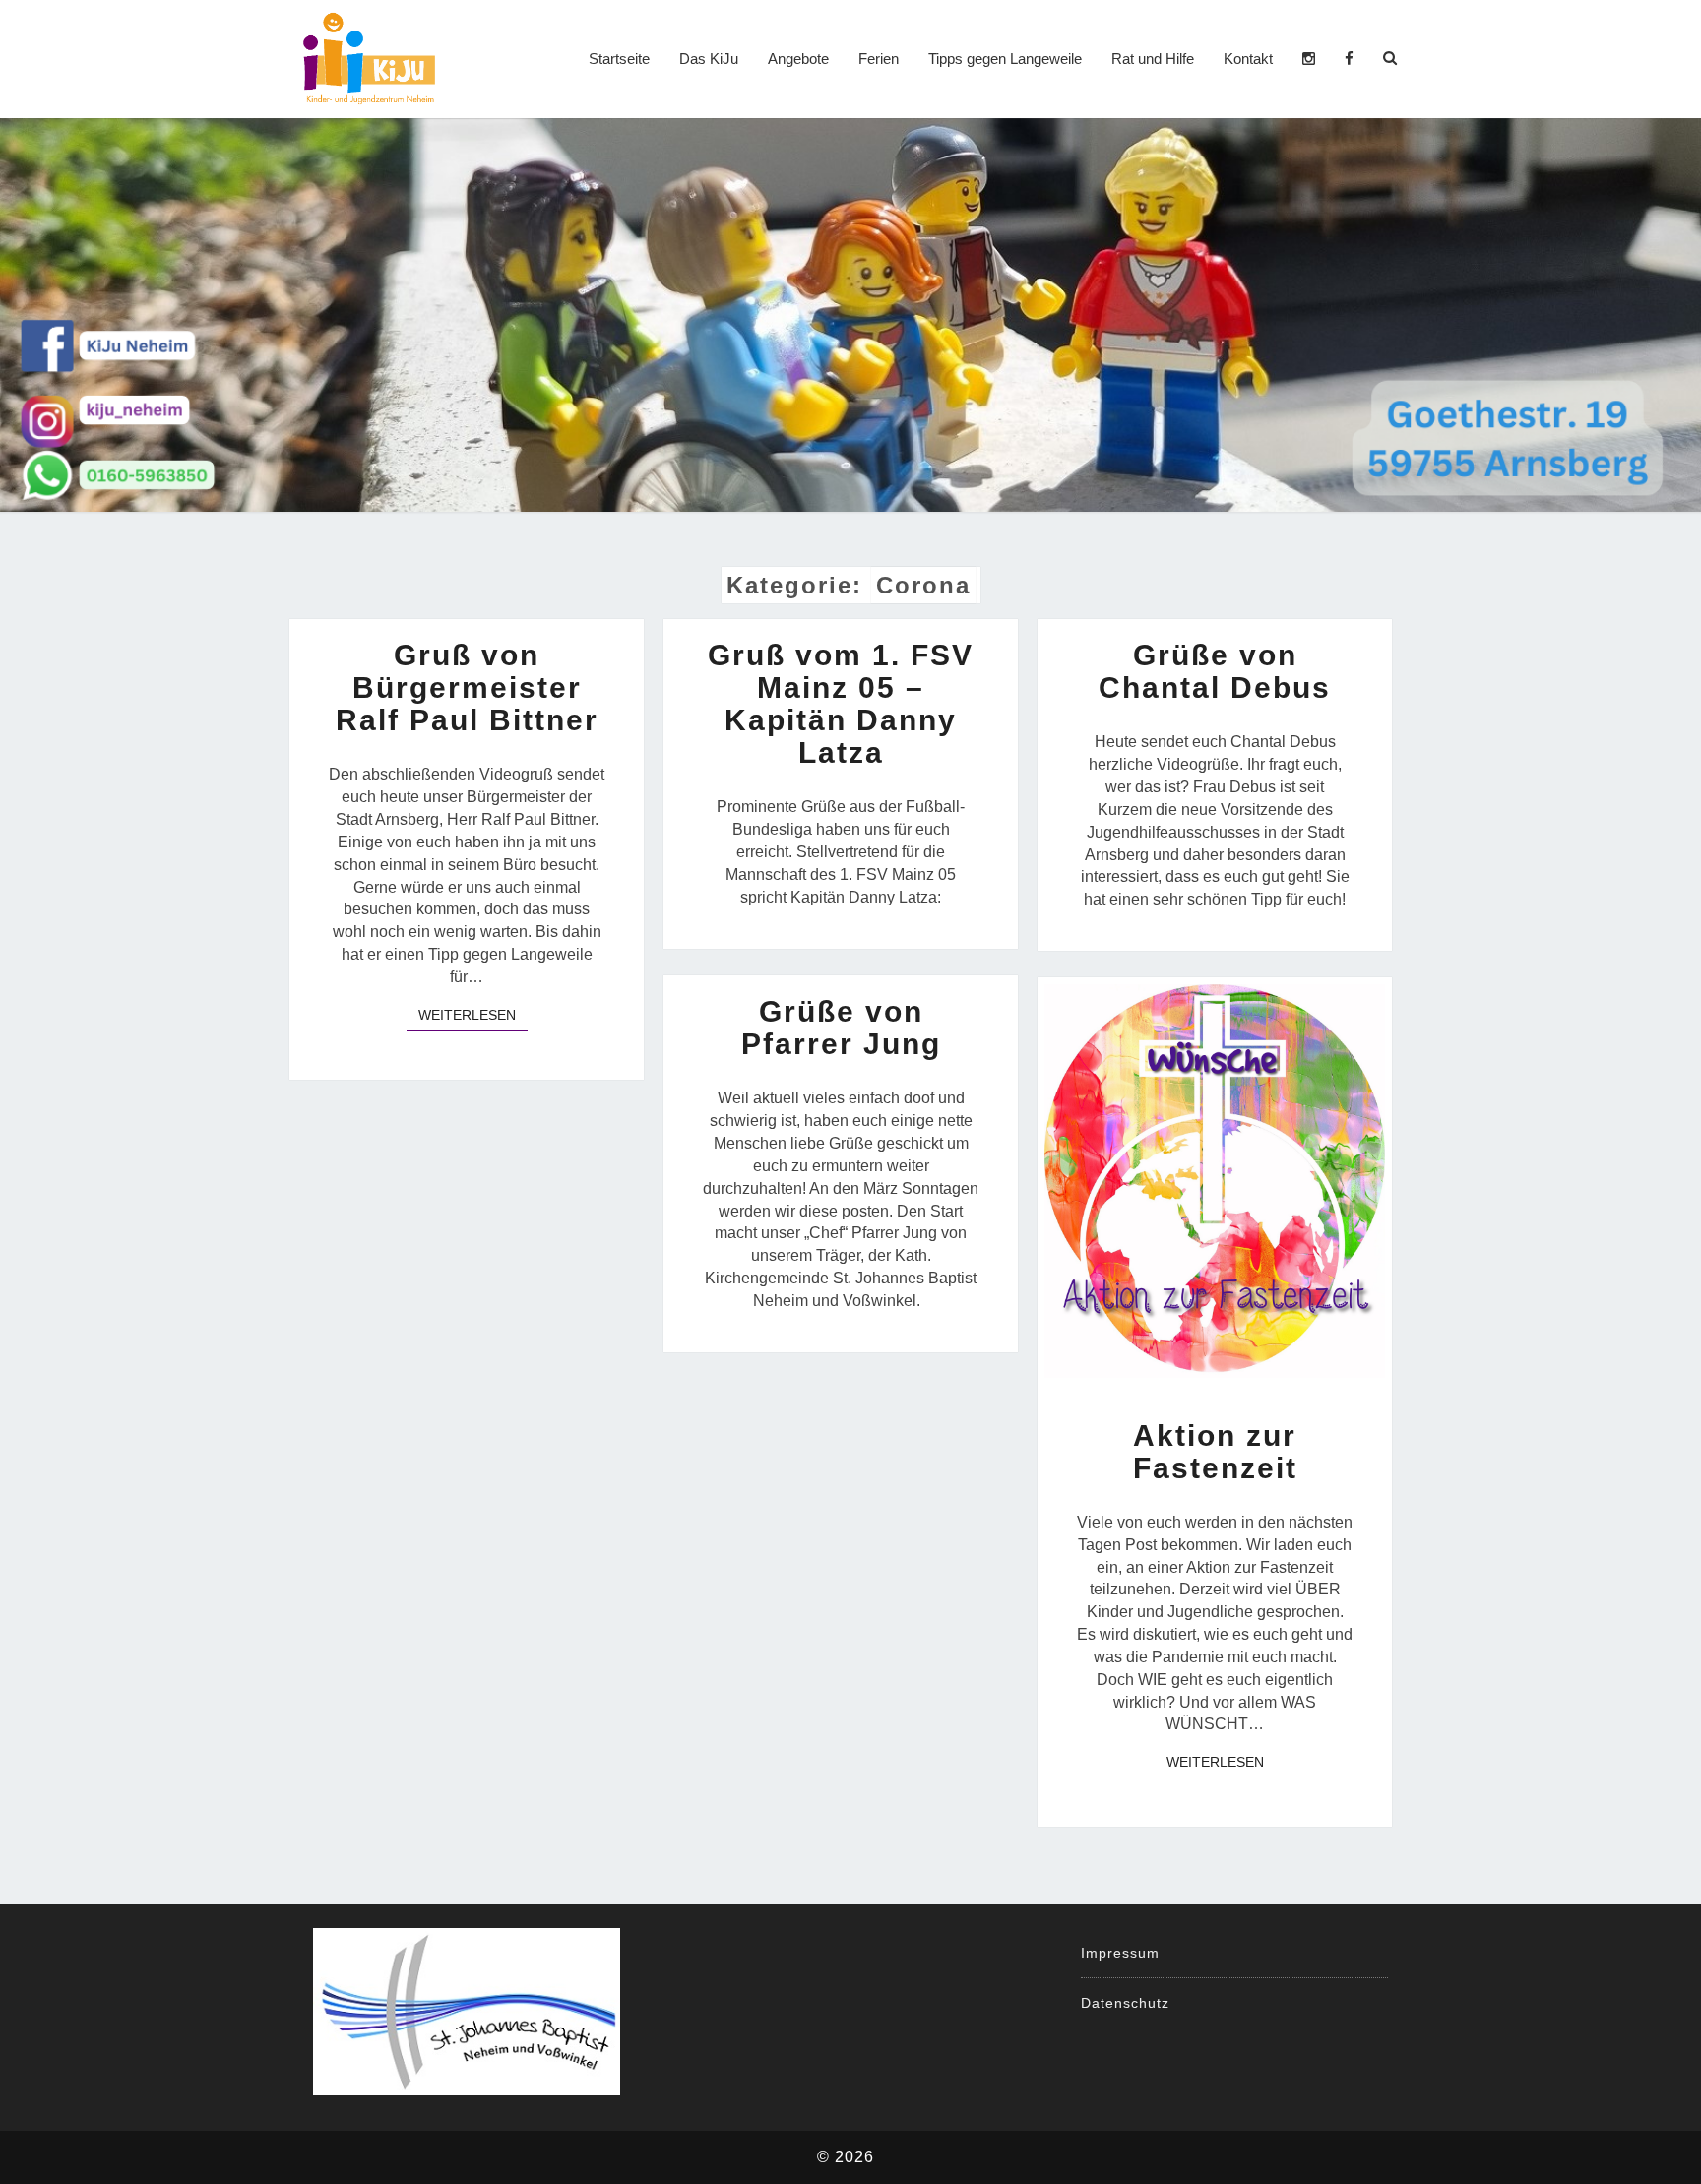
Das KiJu (709, 59)
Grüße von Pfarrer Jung (841, 1028)
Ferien (879, 59)
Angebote (798, 59)
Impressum (1120, 1953)
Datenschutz (1125, 2003)
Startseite (619, 59)
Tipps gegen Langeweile (1005, 59)
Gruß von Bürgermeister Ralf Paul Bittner (467, 687)
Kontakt (1248, 59)
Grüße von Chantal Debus (1215, 671)
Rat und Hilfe (1153, 59)
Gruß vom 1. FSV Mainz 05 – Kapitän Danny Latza (841, 704)
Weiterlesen (473, 1014)
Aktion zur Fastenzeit (1215, 1452)
